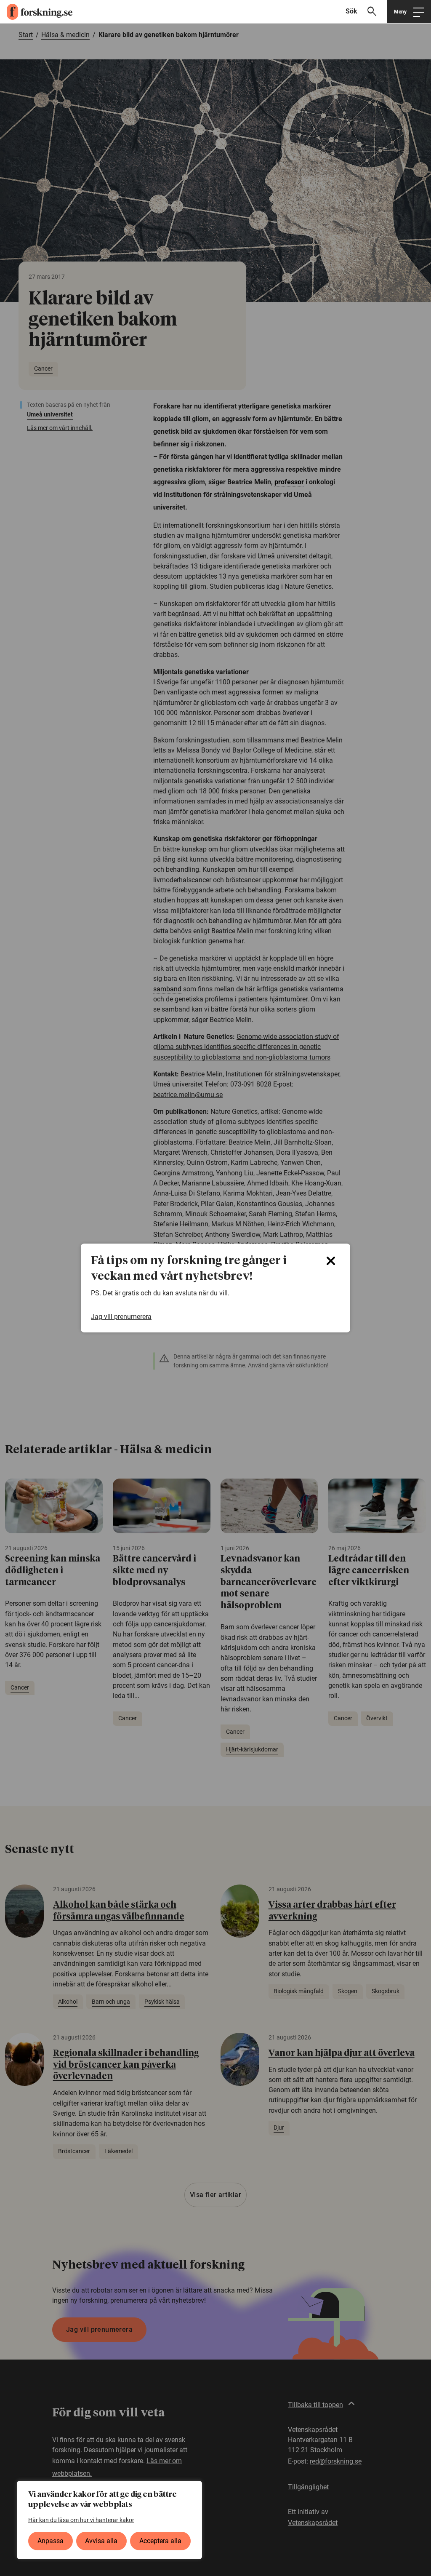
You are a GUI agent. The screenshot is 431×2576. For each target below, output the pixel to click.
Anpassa (51, 2541)
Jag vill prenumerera (121, 1317)
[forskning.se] (36, 12)
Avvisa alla (101, 2541)
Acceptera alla (160, 2541)
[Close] (331, 1261)
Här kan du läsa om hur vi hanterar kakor (81, 2520)
